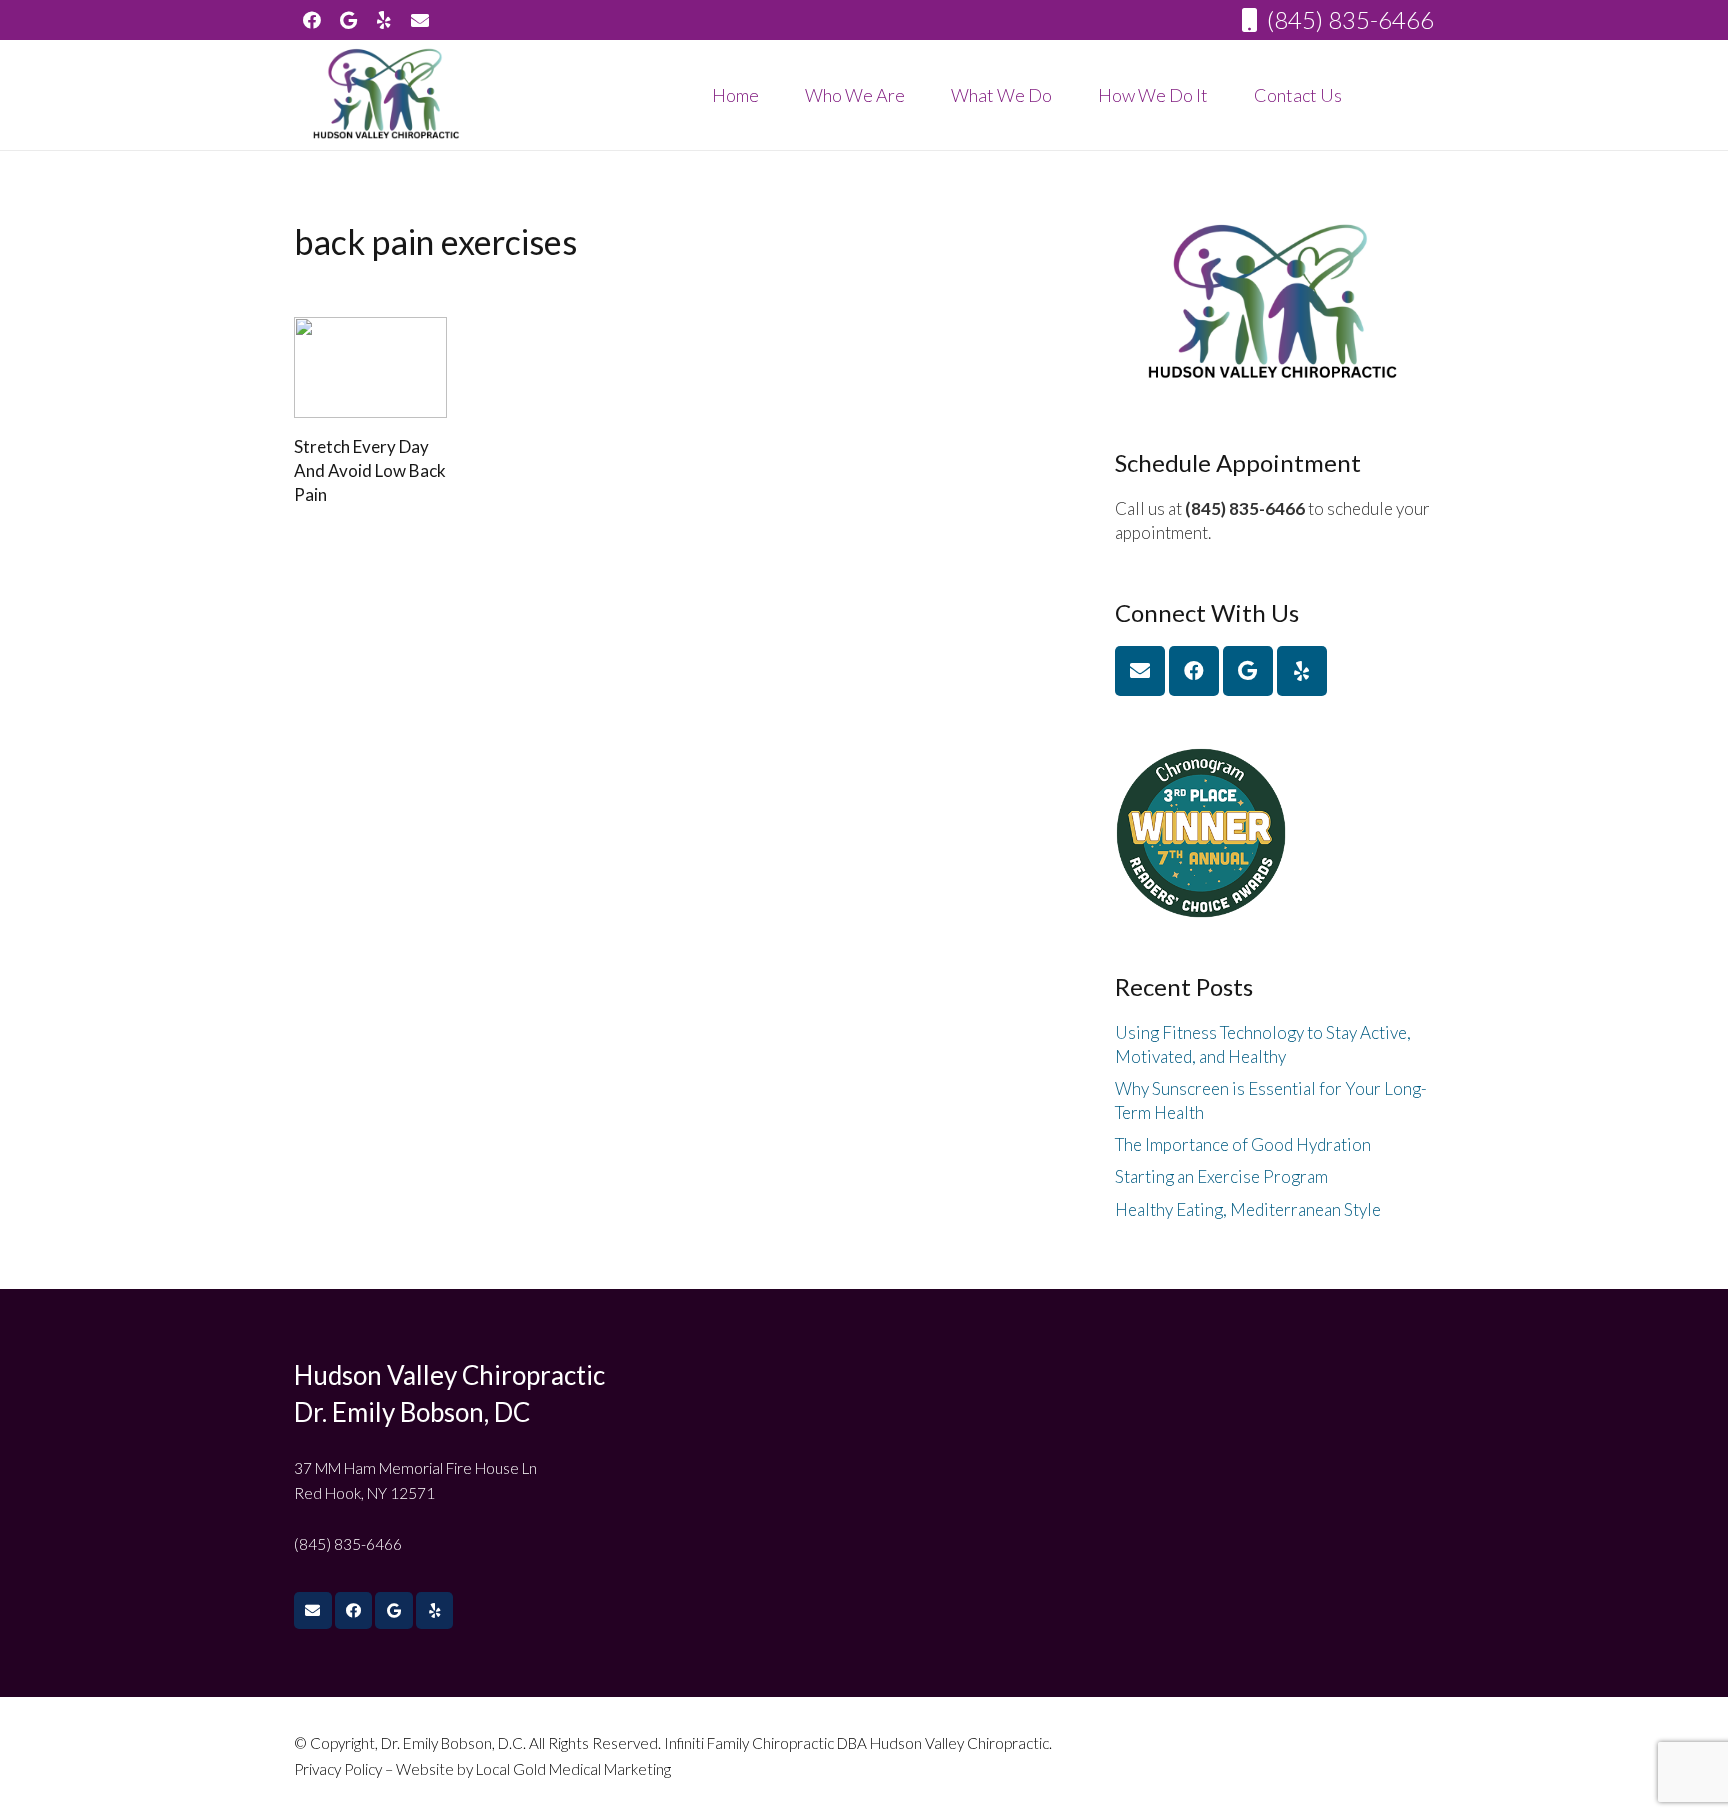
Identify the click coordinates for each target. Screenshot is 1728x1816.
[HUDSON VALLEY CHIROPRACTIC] (387, 95)
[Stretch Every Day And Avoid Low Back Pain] (370, 368)
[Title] (420, 20)
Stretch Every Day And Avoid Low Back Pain (370, 470)
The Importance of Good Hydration (1243, 1144)
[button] (921, 95)
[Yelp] (384, 20)
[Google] (348, 20)
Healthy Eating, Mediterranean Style (1248, 1209)
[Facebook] (312, 20)
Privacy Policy (339, 1769)
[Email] (1140, 671)
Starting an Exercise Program (1221, 1176)
